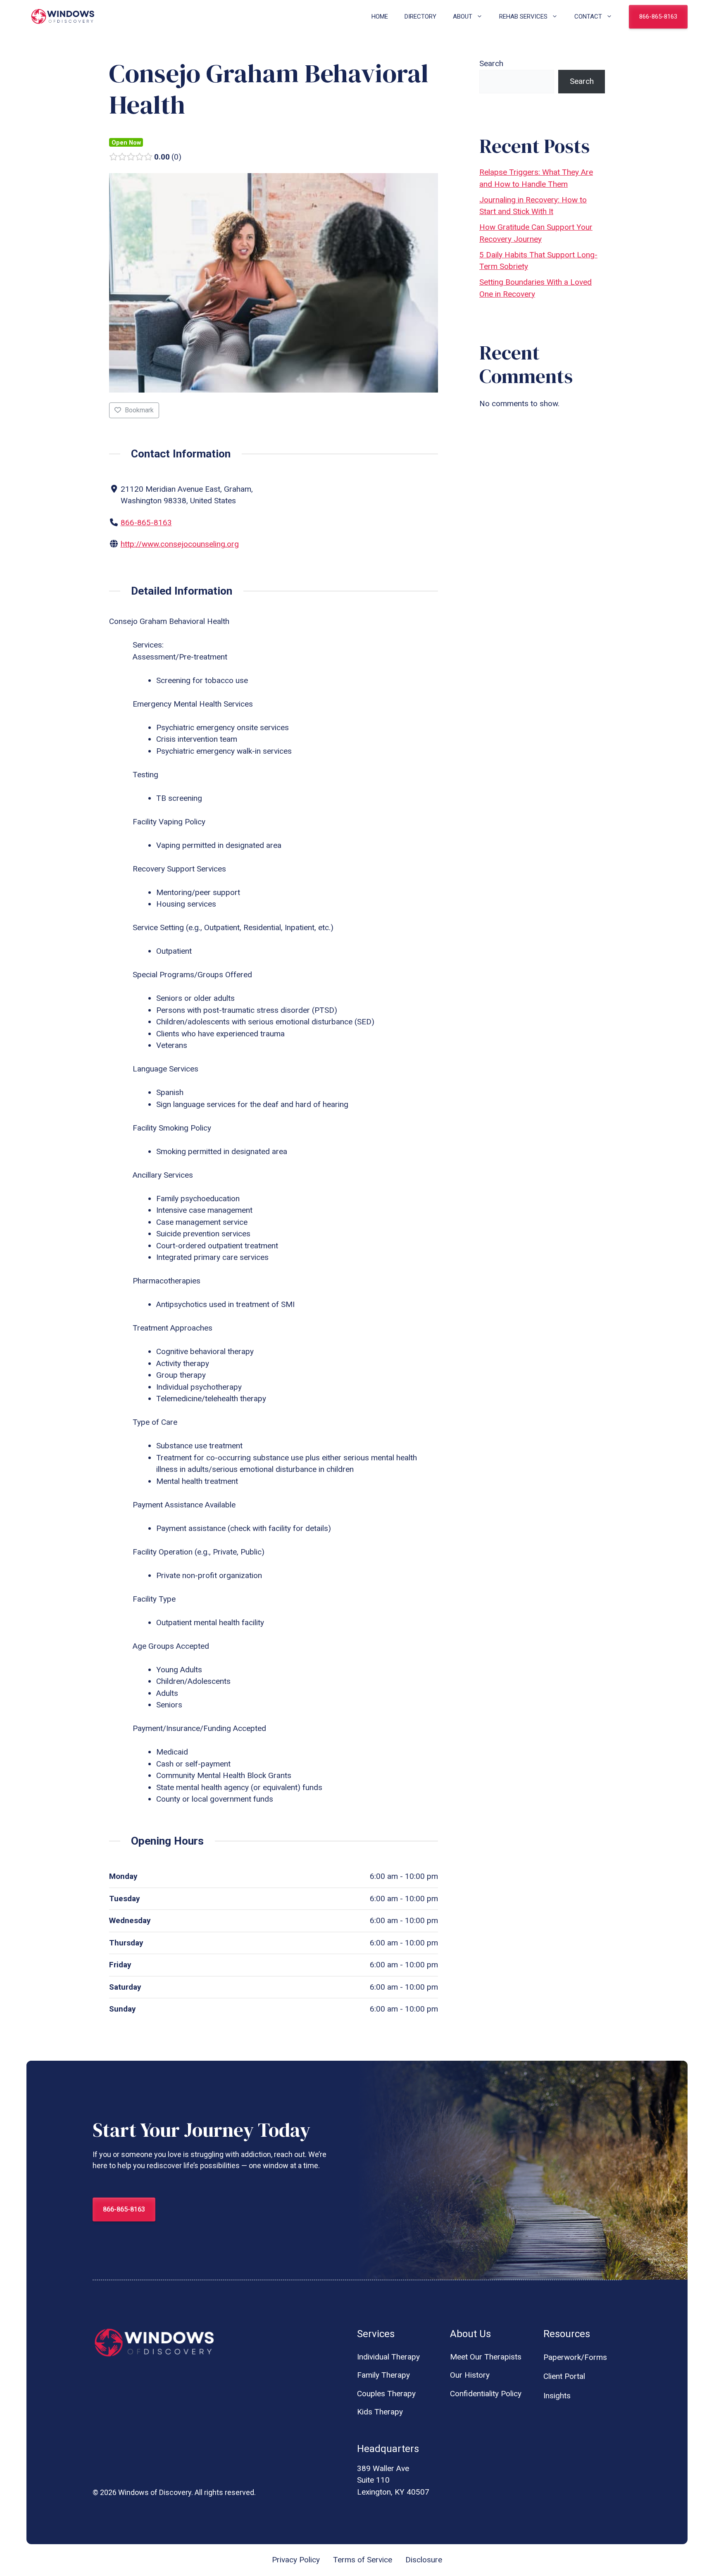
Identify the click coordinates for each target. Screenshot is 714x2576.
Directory (420, 17)
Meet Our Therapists (486, 2357)
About (463, 17)
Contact (588, 17)
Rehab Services (523, 17)
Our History (470, 2375)
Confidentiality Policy (486, 2394)
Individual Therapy (388, 2357)
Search (491, 63)
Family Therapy (383, 2375)
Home (380, 17)
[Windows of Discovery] (63, 17)
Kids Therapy (380, 2412)
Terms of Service (363, 2560)
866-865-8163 (658, 17)
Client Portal (564, 2376)
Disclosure (424, 2560)
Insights (557, 2396)
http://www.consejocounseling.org (180, 544)
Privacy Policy (296, 2560)
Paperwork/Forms (575, 2357)
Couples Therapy (386, 2394)
